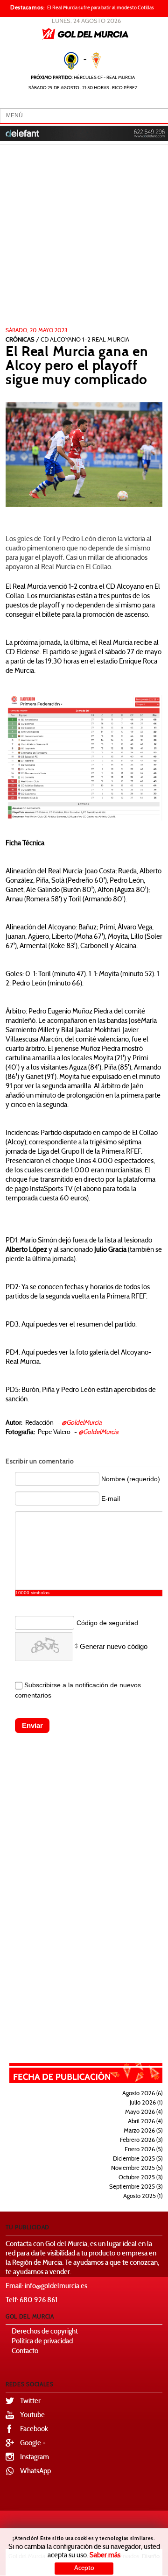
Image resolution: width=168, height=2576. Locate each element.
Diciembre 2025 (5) (138, 2159)
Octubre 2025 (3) (140, 2178)
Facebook (34, 2430)
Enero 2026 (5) (143, 2150)
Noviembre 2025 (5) (137, 2169)
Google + (33, 2444)
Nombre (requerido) (131, 1479)
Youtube (32, 2415)
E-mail (111, 1499)
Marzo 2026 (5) (143, 2131)
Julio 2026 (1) (146, 2103)
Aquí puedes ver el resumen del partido (78, 1325)
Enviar (32, 1725)
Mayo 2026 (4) (144, 2112)
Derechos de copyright (45, 2332)
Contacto (25, 2351)
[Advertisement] (84, 239)
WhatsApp (35, 2472)
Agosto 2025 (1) (143, 2197)
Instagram (35, 2458)
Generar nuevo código (114, 1646)
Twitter (30, 2401)
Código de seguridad (107, 1623)
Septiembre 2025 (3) (136, 2187)
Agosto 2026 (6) (142, 2094)
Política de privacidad (42, 2342)
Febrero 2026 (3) (141, 2141)
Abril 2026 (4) (145, 2122)
